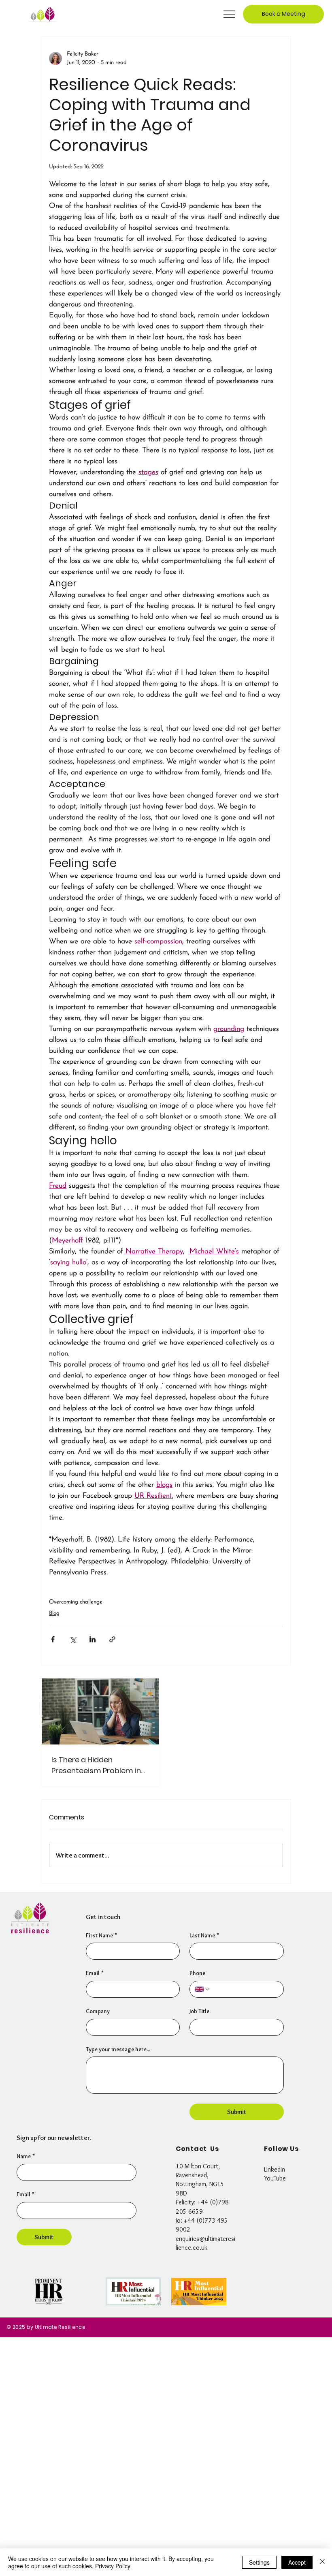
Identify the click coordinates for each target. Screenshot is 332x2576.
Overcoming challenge (76, 1602)
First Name (101, 1935)
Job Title (199, 2011)
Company (98, 2011)
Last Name (204, 1935)
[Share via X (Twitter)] (73, 1639)
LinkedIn (275, 2169)
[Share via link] (112, 1639)
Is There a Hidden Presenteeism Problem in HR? (96, 1765)
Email (26, 2194)
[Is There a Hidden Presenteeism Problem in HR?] (100, 1711)
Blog (54, 1613)
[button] (283, 14)
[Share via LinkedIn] (93, 1639)
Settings (259, 2562)
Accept (297, 2562)
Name (26, 2156)
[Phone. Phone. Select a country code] (202, 1989)
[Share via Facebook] (53, 1639)
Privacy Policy (113, 2566)
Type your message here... (118, 2049)
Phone (197, 1973)
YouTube (275, 2178)
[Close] (322, 2562)
